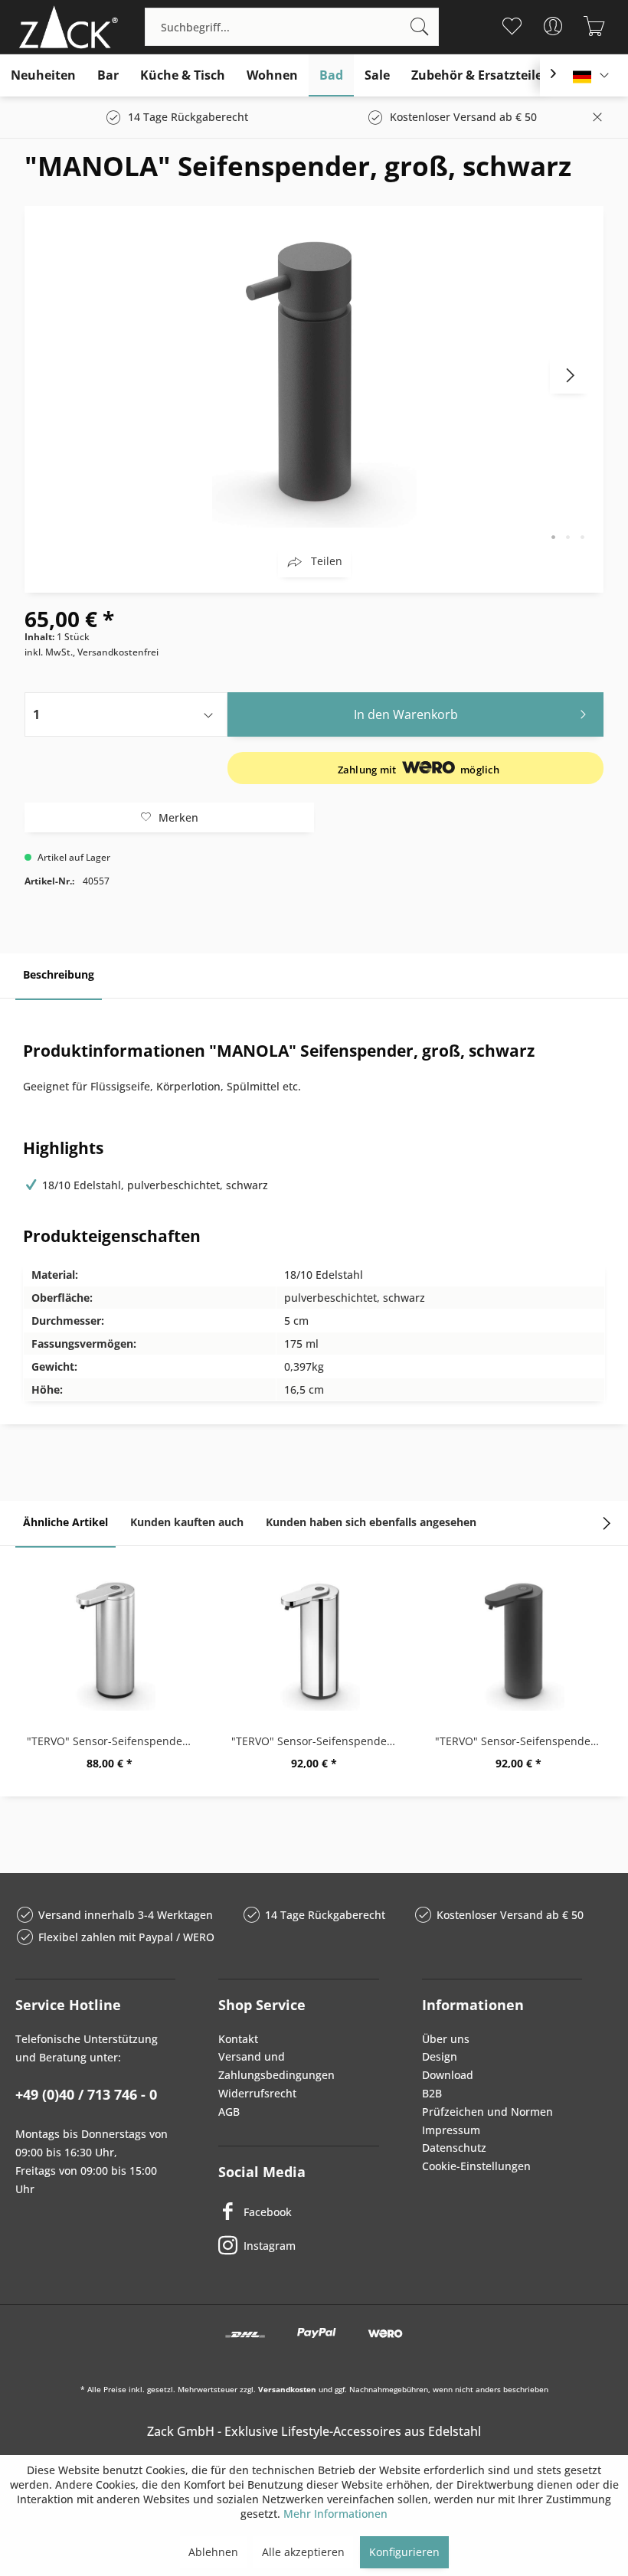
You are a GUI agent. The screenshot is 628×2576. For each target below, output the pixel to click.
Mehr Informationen (335, 2514)
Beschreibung (59, 974)
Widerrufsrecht (257, 2093)
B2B (432, 2093)
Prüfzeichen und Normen (487, 2112)
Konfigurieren (404, 2552)
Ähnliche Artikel (65, 1522)
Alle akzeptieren (303, 2552)
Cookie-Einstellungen (476, 2166)
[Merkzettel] (511, 26)
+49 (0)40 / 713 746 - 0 (86, 2094)
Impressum (451, 2130)
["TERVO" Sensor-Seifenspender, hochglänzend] (314, 1642)
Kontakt (238, 2039)
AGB (229, 2112)
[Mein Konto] (553, 26)
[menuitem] (292, 27)
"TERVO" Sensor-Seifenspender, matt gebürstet (114, 1741)
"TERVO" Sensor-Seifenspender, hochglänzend (318, 1741)
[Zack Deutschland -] (65, 27)
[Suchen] (420, 27)
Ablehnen (213, 2552)
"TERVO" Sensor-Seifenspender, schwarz (522, 1741)
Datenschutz (454, 2148)
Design (440, 2056)
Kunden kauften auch (187, 1522)
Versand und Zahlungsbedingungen (276, 2066)
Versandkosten (287, 2389)
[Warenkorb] (594, 26)
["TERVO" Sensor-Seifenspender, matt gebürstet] (110, 1642)
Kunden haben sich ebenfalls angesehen (371, 1522)
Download (448, 2075)
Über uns (446, 2039)
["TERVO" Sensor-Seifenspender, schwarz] (518, 1642)
